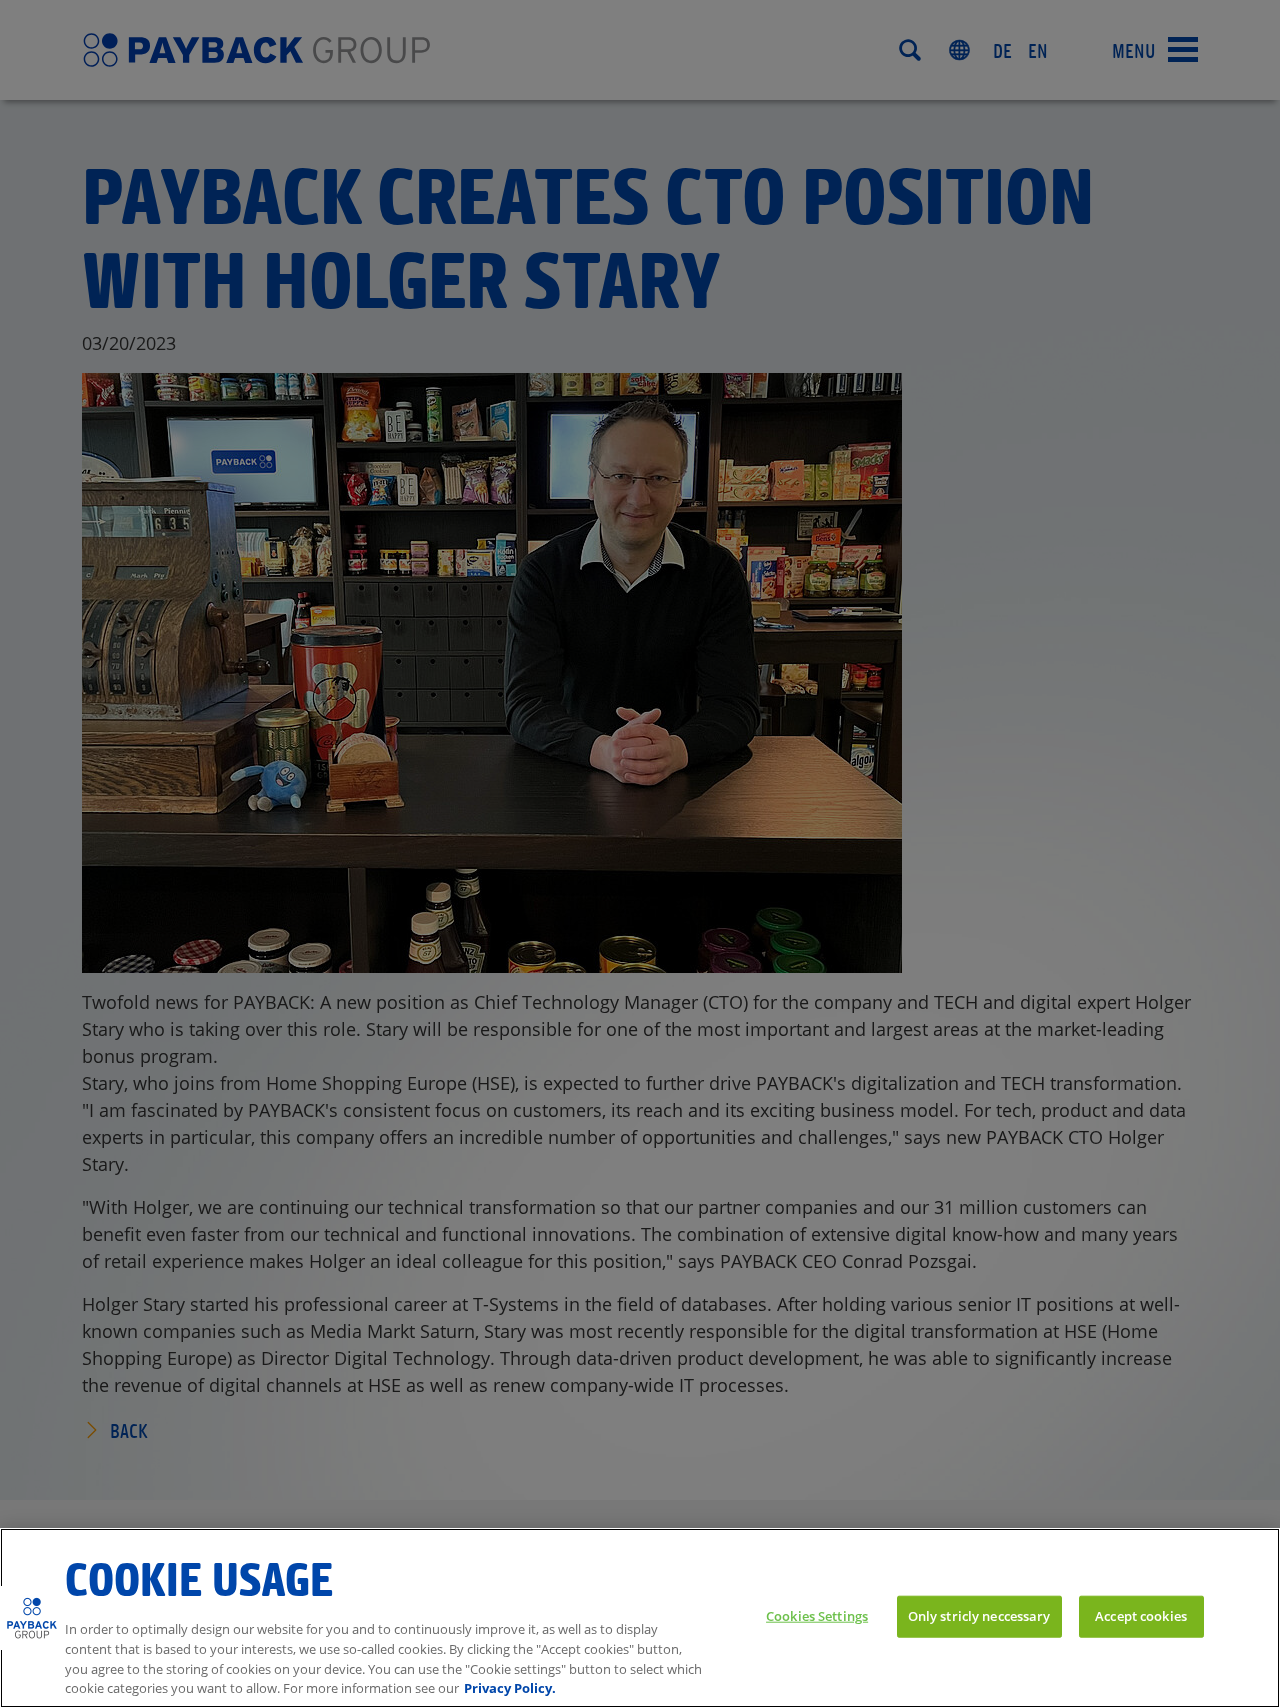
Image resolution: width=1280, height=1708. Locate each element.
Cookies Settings (817, 1615)
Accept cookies (1141, 1615)
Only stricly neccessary (979, 1615)
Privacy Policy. (510, 1687)
